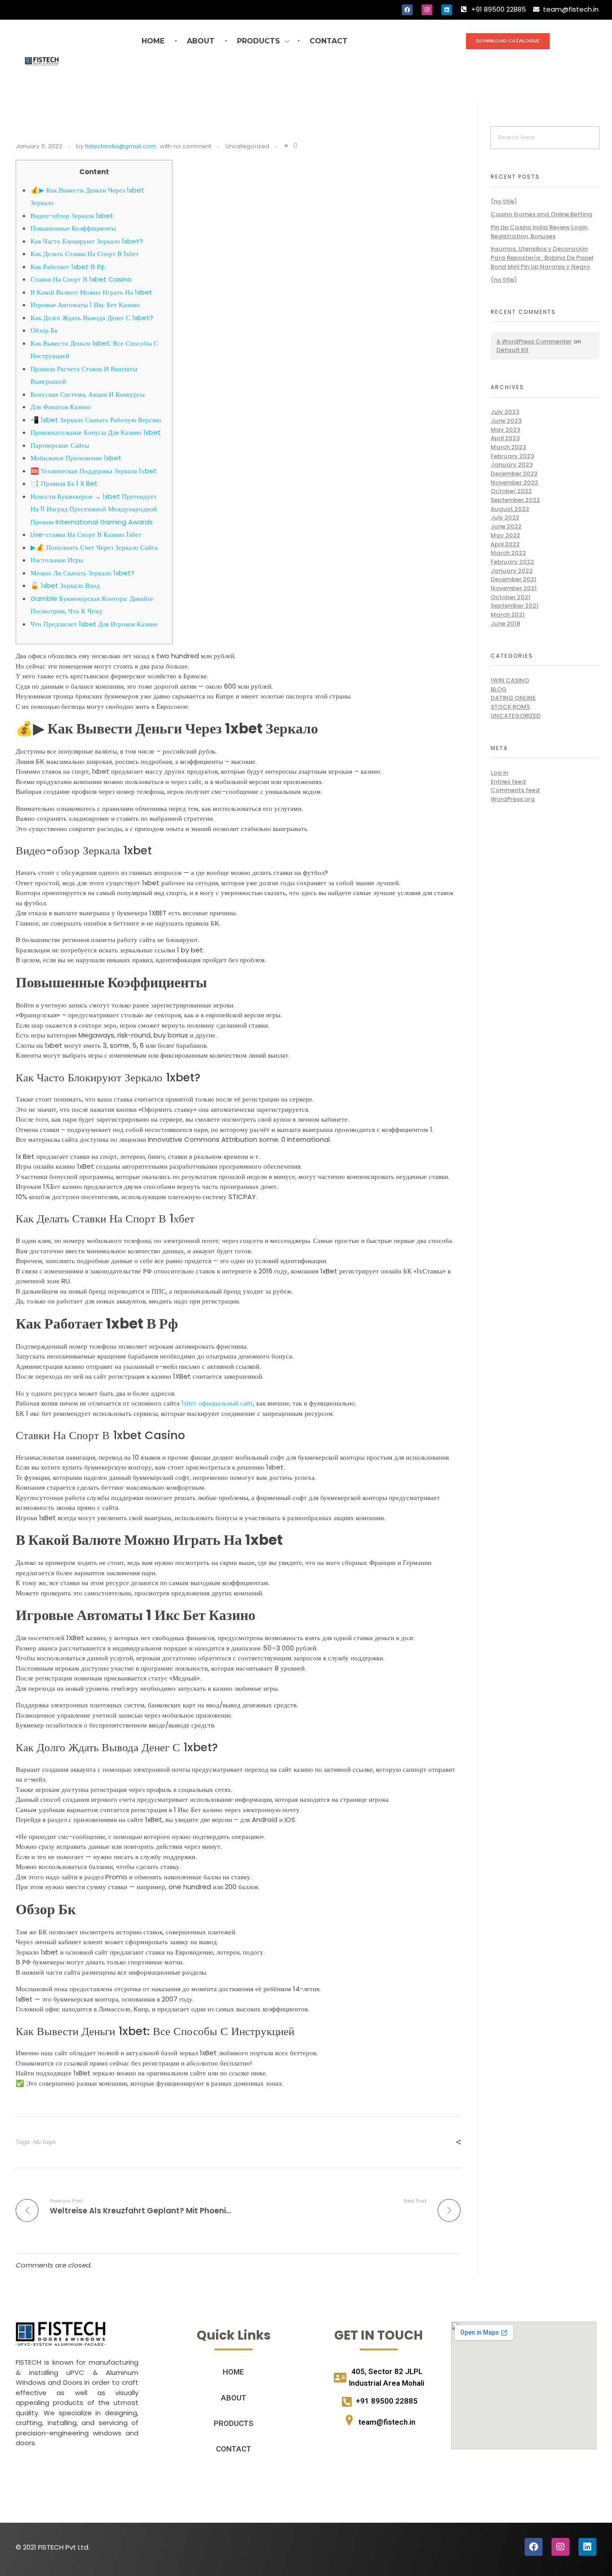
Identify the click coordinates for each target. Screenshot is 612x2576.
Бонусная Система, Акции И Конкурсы (88, 394)
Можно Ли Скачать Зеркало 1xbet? (82, 573)
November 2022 (514, 482)
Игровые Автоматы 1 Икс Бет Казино (85, 305)
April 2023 (505, 438)
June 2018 (505, 624)
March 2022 (508, 553)
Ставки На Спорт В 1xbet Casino (81, 279)
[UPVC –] (60, 2334)
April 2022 (505, 544)
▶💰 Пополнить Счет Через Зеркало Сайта (94, 547)
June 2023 (506, 421)
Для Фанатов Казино (61, 407)
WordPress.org (513, 799)
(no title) (504, 201)
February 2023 (512, 456)
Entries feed (508, 782)
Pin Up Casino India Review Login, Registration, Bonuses (540, 232)
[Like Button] (286, 146)
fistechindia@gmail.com (121, 146)
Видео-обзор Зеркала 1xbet (72, 216)
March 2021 (508, 615)
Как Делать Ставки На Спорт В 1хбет (85, 254)
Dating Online (513, 698)
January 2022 (512, 571)
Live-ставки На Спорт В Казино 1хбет (86, 534)
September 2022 (515, 500)
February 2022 (512, 562)
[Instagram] (427, 10)
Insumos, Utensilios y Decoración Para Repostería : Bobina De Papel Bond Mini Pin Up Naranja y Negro (542, 257)
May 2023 (505, 430)
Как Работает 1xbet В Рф (68, 267)
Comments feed (515, 790)
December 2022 (514, 474)
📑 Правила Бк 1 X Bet (64, 483)
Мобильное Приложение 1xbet (76, 458)
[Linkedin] (447, 10)
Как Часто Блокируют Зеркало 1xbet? (87, 241)
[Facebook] (407, 10)
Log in (499, 773)
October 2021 (511, 597)
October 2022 (511, 491)
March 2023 (508, 447)
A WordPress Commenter (534, 341)
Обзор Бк (44, 330)
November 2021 (514, 588)
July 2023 (505, 412)
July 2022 (505, 517)
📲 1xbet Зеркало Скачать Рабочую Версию (96, 420)
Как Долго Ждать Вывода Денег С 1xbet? (92, 318)
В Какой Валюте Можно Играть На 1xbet (91, 292)
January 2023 (512, 465)
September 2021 (515, 606)
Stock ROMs (510, 707)
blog (499, 689)
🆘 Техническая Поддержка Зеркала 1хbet (94, 471)
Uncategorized (247, 146)
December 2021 (513, 579)
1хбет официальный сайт (217, 1403)
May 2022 (505, 535)
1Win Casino (510, 680)
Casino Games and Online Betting (541, 214)
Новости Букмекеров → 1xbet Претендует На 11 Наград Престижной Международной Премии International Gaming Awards (94, 509)
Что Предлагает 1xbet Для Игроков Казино (94, 624)
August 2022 (510, 509)
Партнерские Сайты (60, 445)
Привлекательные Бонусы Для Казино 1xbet (96, 432)
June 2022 (506, 526)
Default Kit (513, 350)
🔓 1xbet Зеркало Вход (65, 585)
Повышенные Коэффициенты (73, 228)
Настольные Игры (57, 560)
